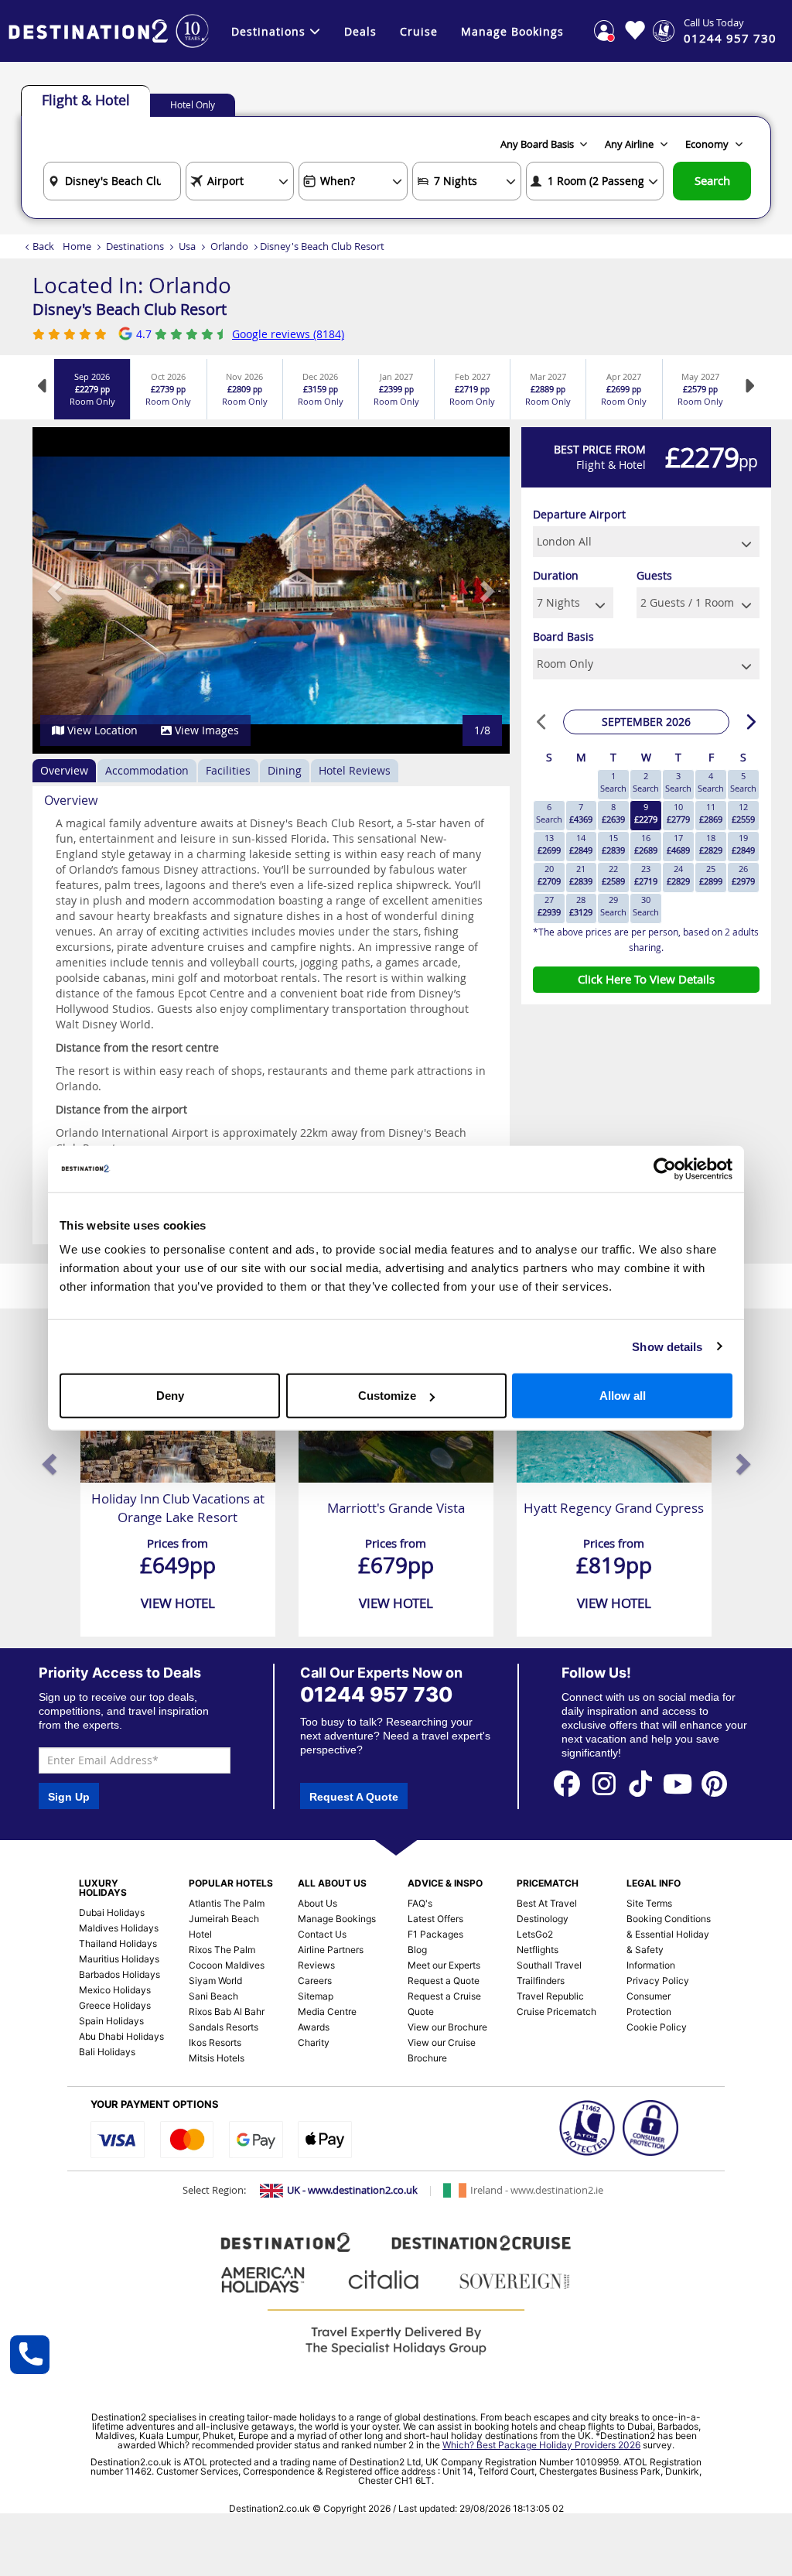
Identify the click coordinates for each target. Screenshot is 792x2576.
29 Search (613, 906)
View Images (205, 730)
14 (581, 844)
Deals (360, 31)
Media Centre (327, 2012)
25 (711, 875)
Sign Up (69, 1797)
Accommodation (147, 770)
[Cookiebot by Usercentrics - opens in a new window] (665, 1168)
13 (549, 844)
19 (743, 844)
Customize (387, 1396)
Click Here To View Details (646, 979)
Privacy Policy (658, 1981)
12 (743, 813)
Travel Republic (550, 1996)
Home (77, 246)
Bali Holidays (107, 2052)
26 (743, 875)
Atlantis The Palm (227, 1903)
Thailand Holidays (118, 1943)
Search (712, 180)
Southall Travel (549, 1965)
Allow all (623, 1396)
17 (678, 844)
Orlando (229, 246)
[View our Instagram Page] (604, 1782)
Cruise (419, 31)
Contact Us (322, 1934)
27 (549, 906)
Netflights (538, 1950)
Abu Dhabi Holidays (121, 2036)
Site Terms (649, 1903)
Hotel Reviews (355, 770)
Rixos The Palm (222, 1950)
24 (678, 875)
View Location (101, 730)
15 (613, 844)
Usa (187, 246)
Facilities (228, 770)
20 (549, 875)
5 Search (743, 782)
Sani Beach (213, 1996)
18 (711, 844)
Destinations (268, 31)
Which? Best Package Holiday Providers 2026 (541, 2445)
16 (646, 844)
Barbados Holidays (119, 1974)
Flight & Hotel (86, 100)
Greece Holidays (115, 2005)
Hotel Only (193, 104)
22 (613, 875)
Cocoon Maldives (227, 1965)
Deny (170, 1396)
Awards (314, 2027)
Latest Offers (435, 1919)
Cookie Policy (657, 2027)
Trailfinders (541, 1981)
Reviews (316, 1965)
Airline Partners (331, 1950)
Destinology (543, 1919)
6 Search (549, 813)
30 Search (646, 906)
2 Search (646, 782)
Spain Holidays (111, 2021)
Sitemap (316, 1996)
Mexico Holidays (115, 1990)
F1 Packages (435, 1934)
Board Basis (563, 636)
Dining (285, 770)
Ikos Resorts (215, 2042)
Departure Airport (579, 514)
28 (581, 906)
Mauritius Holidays (119, 1959)
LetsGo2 (535, 1934)
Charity (314, 2042)
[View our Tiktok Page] (641, 1782)
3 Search (678, 782)
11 (711, 813)
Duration (556, 575)
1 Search (613, 782)
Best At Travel (547, 1903)
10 (678, 813)
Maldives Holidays (119, 1928)
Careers (315, 1981)
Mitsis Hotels (217, 2058)
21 (581, 875)
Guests (654, 575)
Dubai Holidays (112, 1912)
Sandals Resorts (224, 2027)
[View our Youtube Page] (678, 1782)
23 (646, 875)
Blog (417, 1950)
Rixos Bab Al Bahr (227, 2012)
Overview (64, 770)
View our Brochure (447, 2027)
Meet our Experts (444, 1965)
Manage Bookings (512, 31)
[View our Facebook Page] (567, 1782)
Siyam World (215, 1981)
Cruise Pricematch (556, 2012)
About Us (317, 1903)
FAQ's (420, 1903)
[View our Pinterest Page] (715, 1782)
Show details (667, 1346)
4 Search (711, 782)
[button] (56, 590)
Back (43, 246)
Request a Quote (444, 1981)
